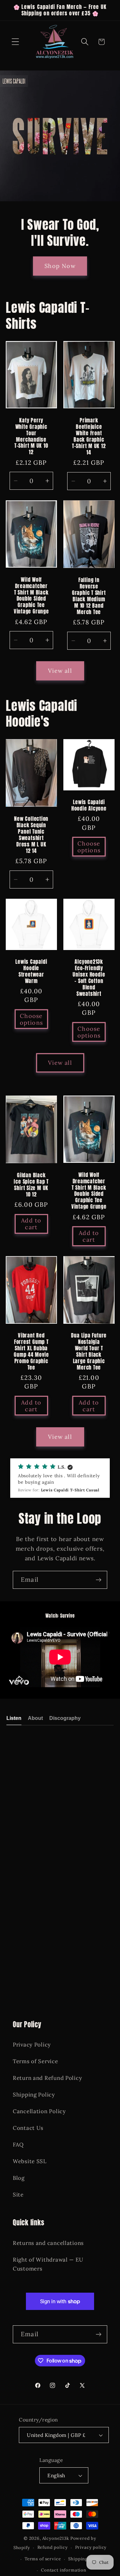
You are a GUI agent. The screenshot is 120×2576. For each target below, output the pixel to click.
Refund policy (53, 2547)
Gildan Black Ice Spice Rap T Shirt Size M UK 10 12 (31, 1185)
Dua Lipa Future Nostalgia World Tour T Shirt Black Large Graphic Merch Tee (89, 1352)
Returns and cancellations (48, 2243)
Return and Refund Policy (47, 2078)
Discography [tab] (65, 1718)
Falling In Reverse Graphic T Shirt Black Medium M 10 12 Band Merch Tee (89, 596)
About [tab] (35, 1718)
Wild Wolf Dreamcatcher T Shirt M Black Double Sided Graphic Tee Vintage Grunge (31, 596)
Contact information (64, 2570)
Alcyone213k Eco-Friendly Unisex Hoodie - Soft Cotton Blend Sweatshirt (89, 978)
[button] (16, 42)
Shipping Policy (34, 2095)
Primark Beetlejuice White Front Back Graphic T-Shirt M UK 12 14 (89, 436)
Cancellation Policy (39, 2111)
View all (60, 671)
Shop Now (60, 266)
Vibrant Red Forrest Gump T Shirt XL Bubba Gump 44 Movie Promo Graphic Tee (31, 1352)
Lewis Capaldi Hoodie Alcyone (89, 805)
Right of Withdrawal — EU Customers (48, 2264)
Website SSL (30, 2161)
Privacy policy (91, 2547)
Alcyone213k (56, 2538)
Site (18, 2195)
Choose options (89, 847)
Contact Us (28, 2128)
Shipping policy (85, 2559)
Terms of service (43, 2559)
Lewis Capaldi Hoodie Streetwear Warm (31, 971)
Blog (19, 2178)
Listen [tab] (14, 1718)
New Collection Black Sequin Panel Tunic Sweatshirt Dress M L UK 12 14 (31, 835)
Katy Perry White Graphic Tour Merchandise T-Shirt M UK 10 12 (31, 436)
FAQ (18, 2145)
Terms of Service (36, 2061)
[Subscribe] (98, 1580)
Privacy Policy (32, 2045)
